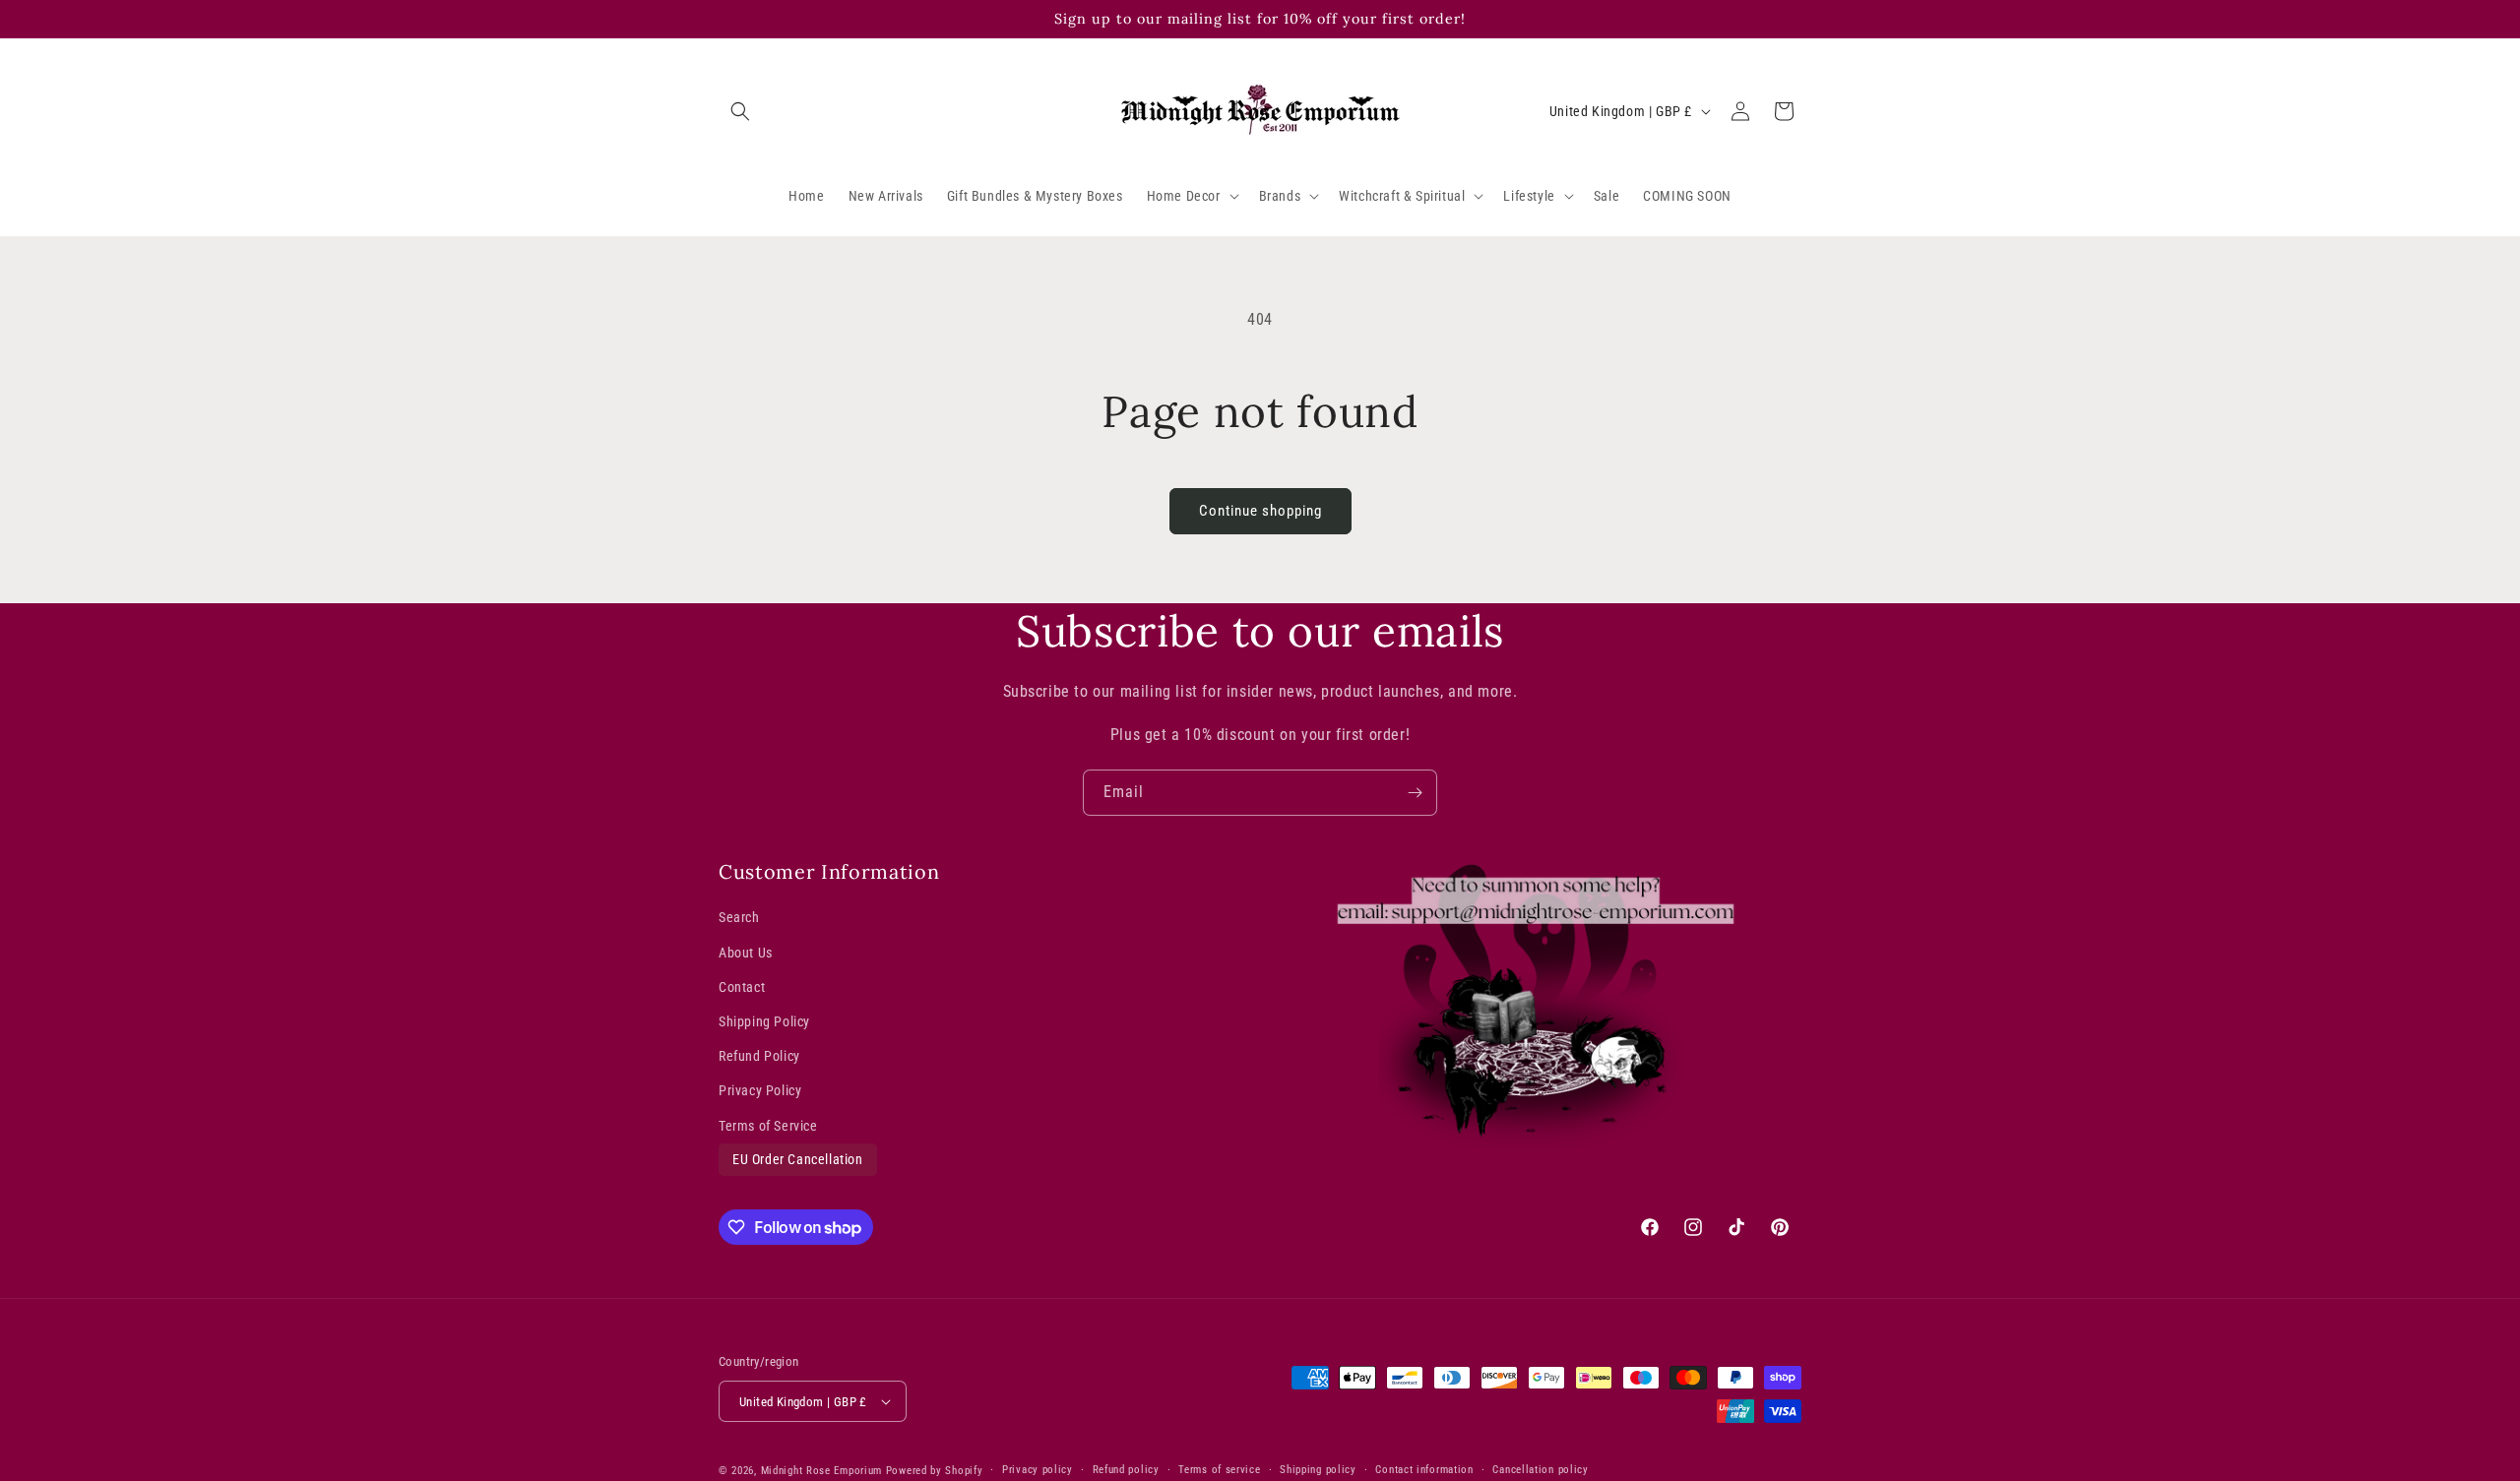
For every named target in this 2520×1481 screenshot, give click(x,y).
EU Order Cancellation (798, 1159)
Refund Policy (759, 1056)
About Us (746, 953)
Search (739, 917)
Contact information (1424, 1470)
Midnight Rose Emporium (821, 1471)
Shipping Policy (764, 1021)
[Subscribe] (1415, 793)
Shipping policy (1318, 1470)
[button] (740, 111)
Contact (742, 987)
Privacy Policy (760, 1090)
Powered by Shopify (935, 1471)
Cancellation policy (1540, 1470)
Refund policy (1126, 1470)
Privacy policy (1038, 1470)
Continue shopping (1260, 511)
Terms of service (1219, 1470)
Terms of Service (768, 1126)
